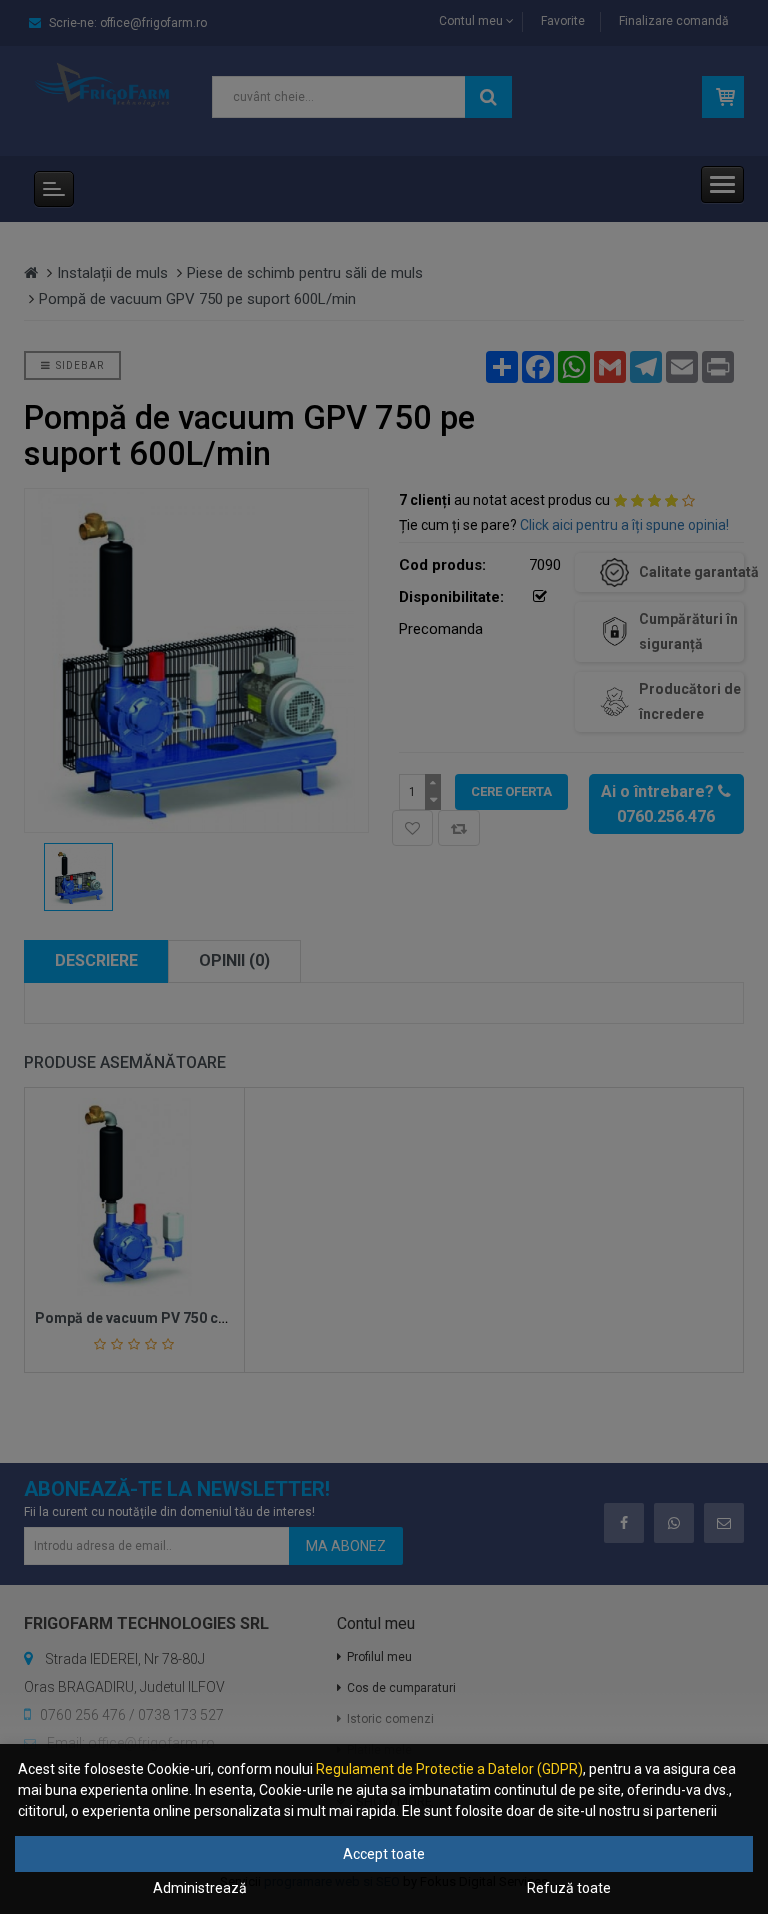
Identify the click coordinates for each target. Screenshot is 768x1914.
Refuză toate (569, 1888)
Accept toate (384, 1854)
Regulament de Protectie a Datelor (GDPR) (449, 1769)
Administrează (200, 1888)
